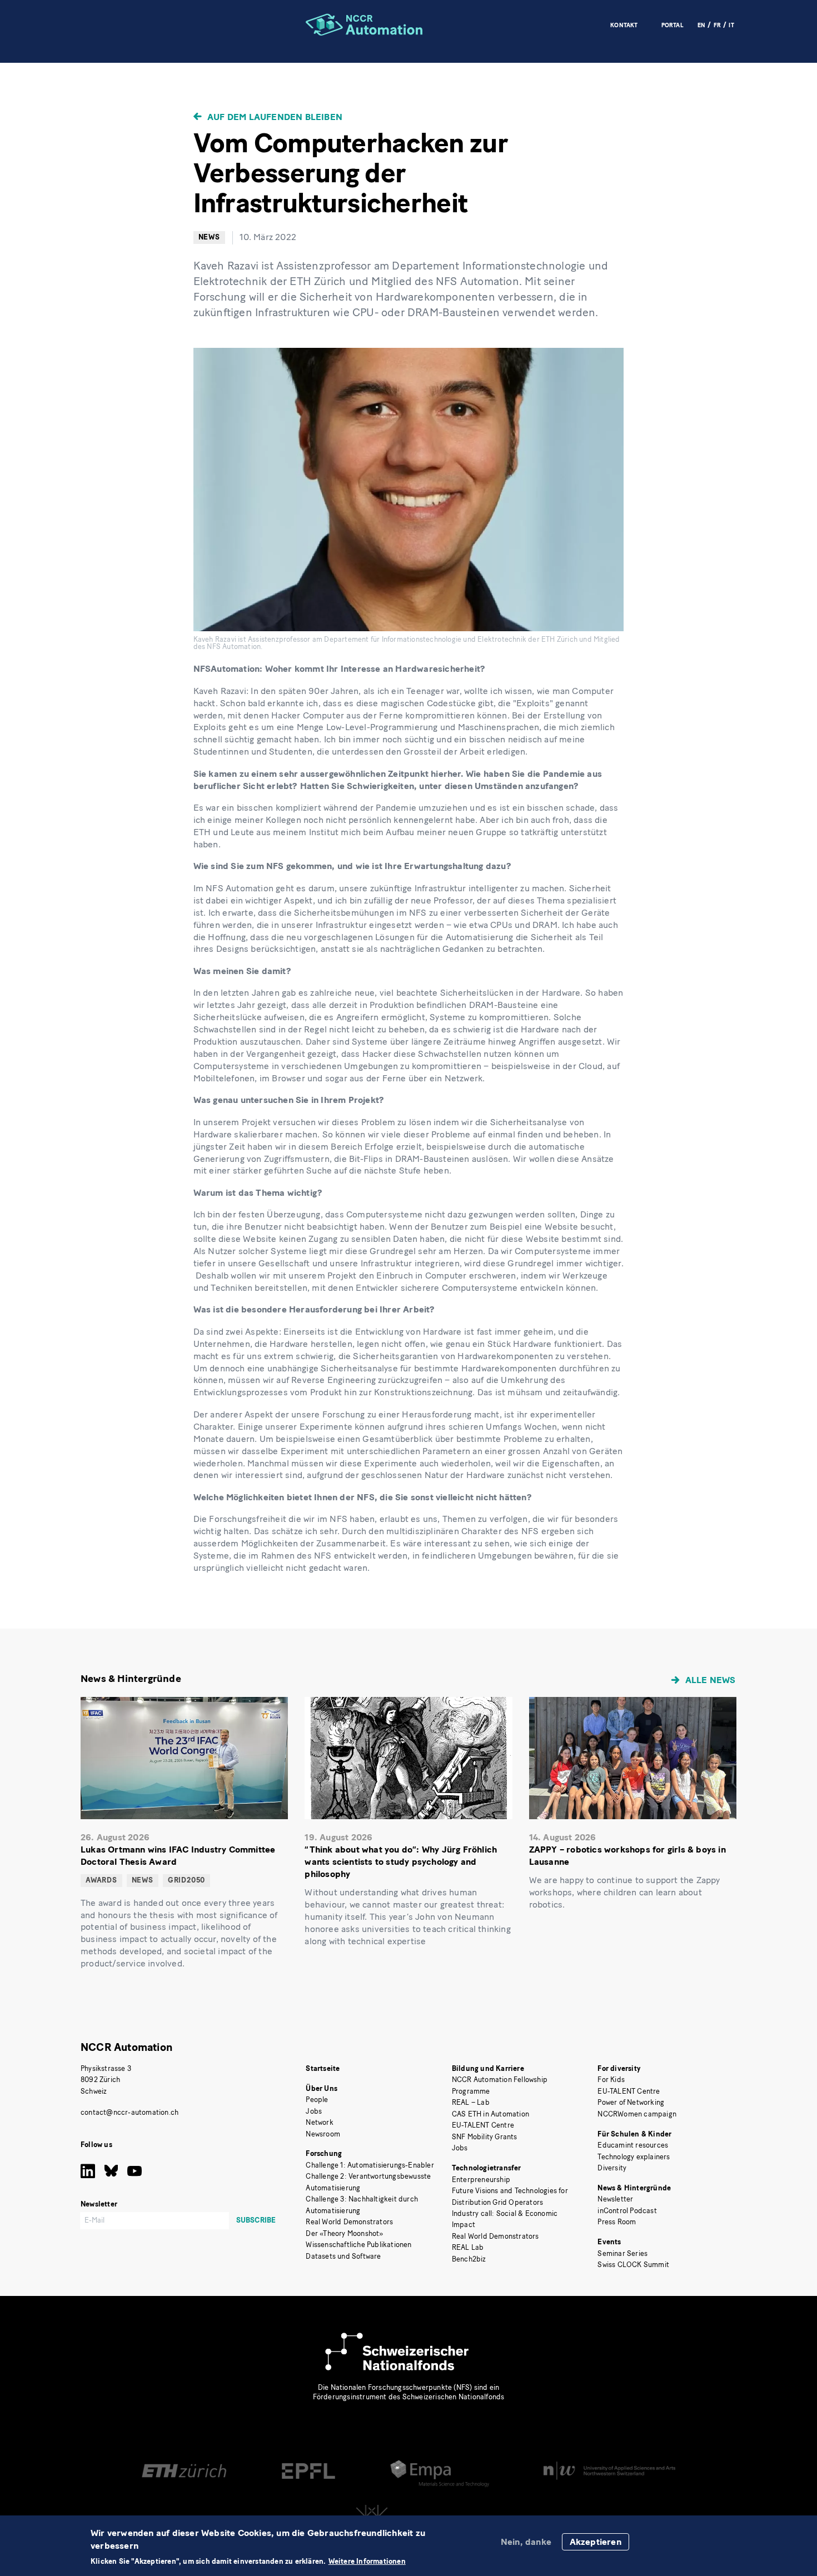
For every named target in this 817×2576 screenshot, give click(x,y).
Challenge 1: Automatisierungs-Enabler (370, 2165)
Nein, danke (526, 2542)
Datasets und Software (343, 2256)
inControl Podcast (627, 2211)
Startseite (323, 2068)
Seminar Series (622, 2253)
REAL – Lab (471, 2102)
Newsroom (323, 2134)
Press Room (617, 2222)
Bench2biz (469, 2259)
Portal (672, 25)
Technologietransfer (487, 2168)
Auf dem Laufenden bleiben (275, 117)
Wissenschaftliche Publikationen (358, 2245)
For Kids (611, 2080)
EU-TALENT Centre (483, 2125)
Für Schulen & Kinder (634, 2134)
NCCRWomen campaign (637, 2114)
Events (609, 2242)
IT (731, 25)
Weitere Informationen (367, 2562)
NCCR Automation (126, 2047)
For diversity (619, 2068)
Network (319, 2122)
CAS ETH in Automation (490, 2114)
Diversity (612, 2168)
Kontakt (624, 25)
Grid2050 (186, 1880)
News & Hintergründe (634, 2188)
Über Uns (322, 2088)
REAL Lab (468, 2247)
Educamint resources (633, 2145)
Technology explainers (634, 2157)
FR (717, 25)
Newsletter (615, 2199)
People (317, 2100)
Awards (101, 1880)
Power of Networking (631, 2102)
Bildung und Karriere (488, 2068)
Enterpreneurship (481, 2180)
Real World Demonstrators (349, 2222)
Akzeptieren (596, 2542)
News (209, 237)
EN (701, 25)
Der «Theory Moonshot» (344, 2233)
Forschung (324, 2153)
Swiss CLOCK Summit (633, 2265)
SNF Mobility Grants (485, 2137)
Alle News (711, 1680)
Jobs (314, 2111)
